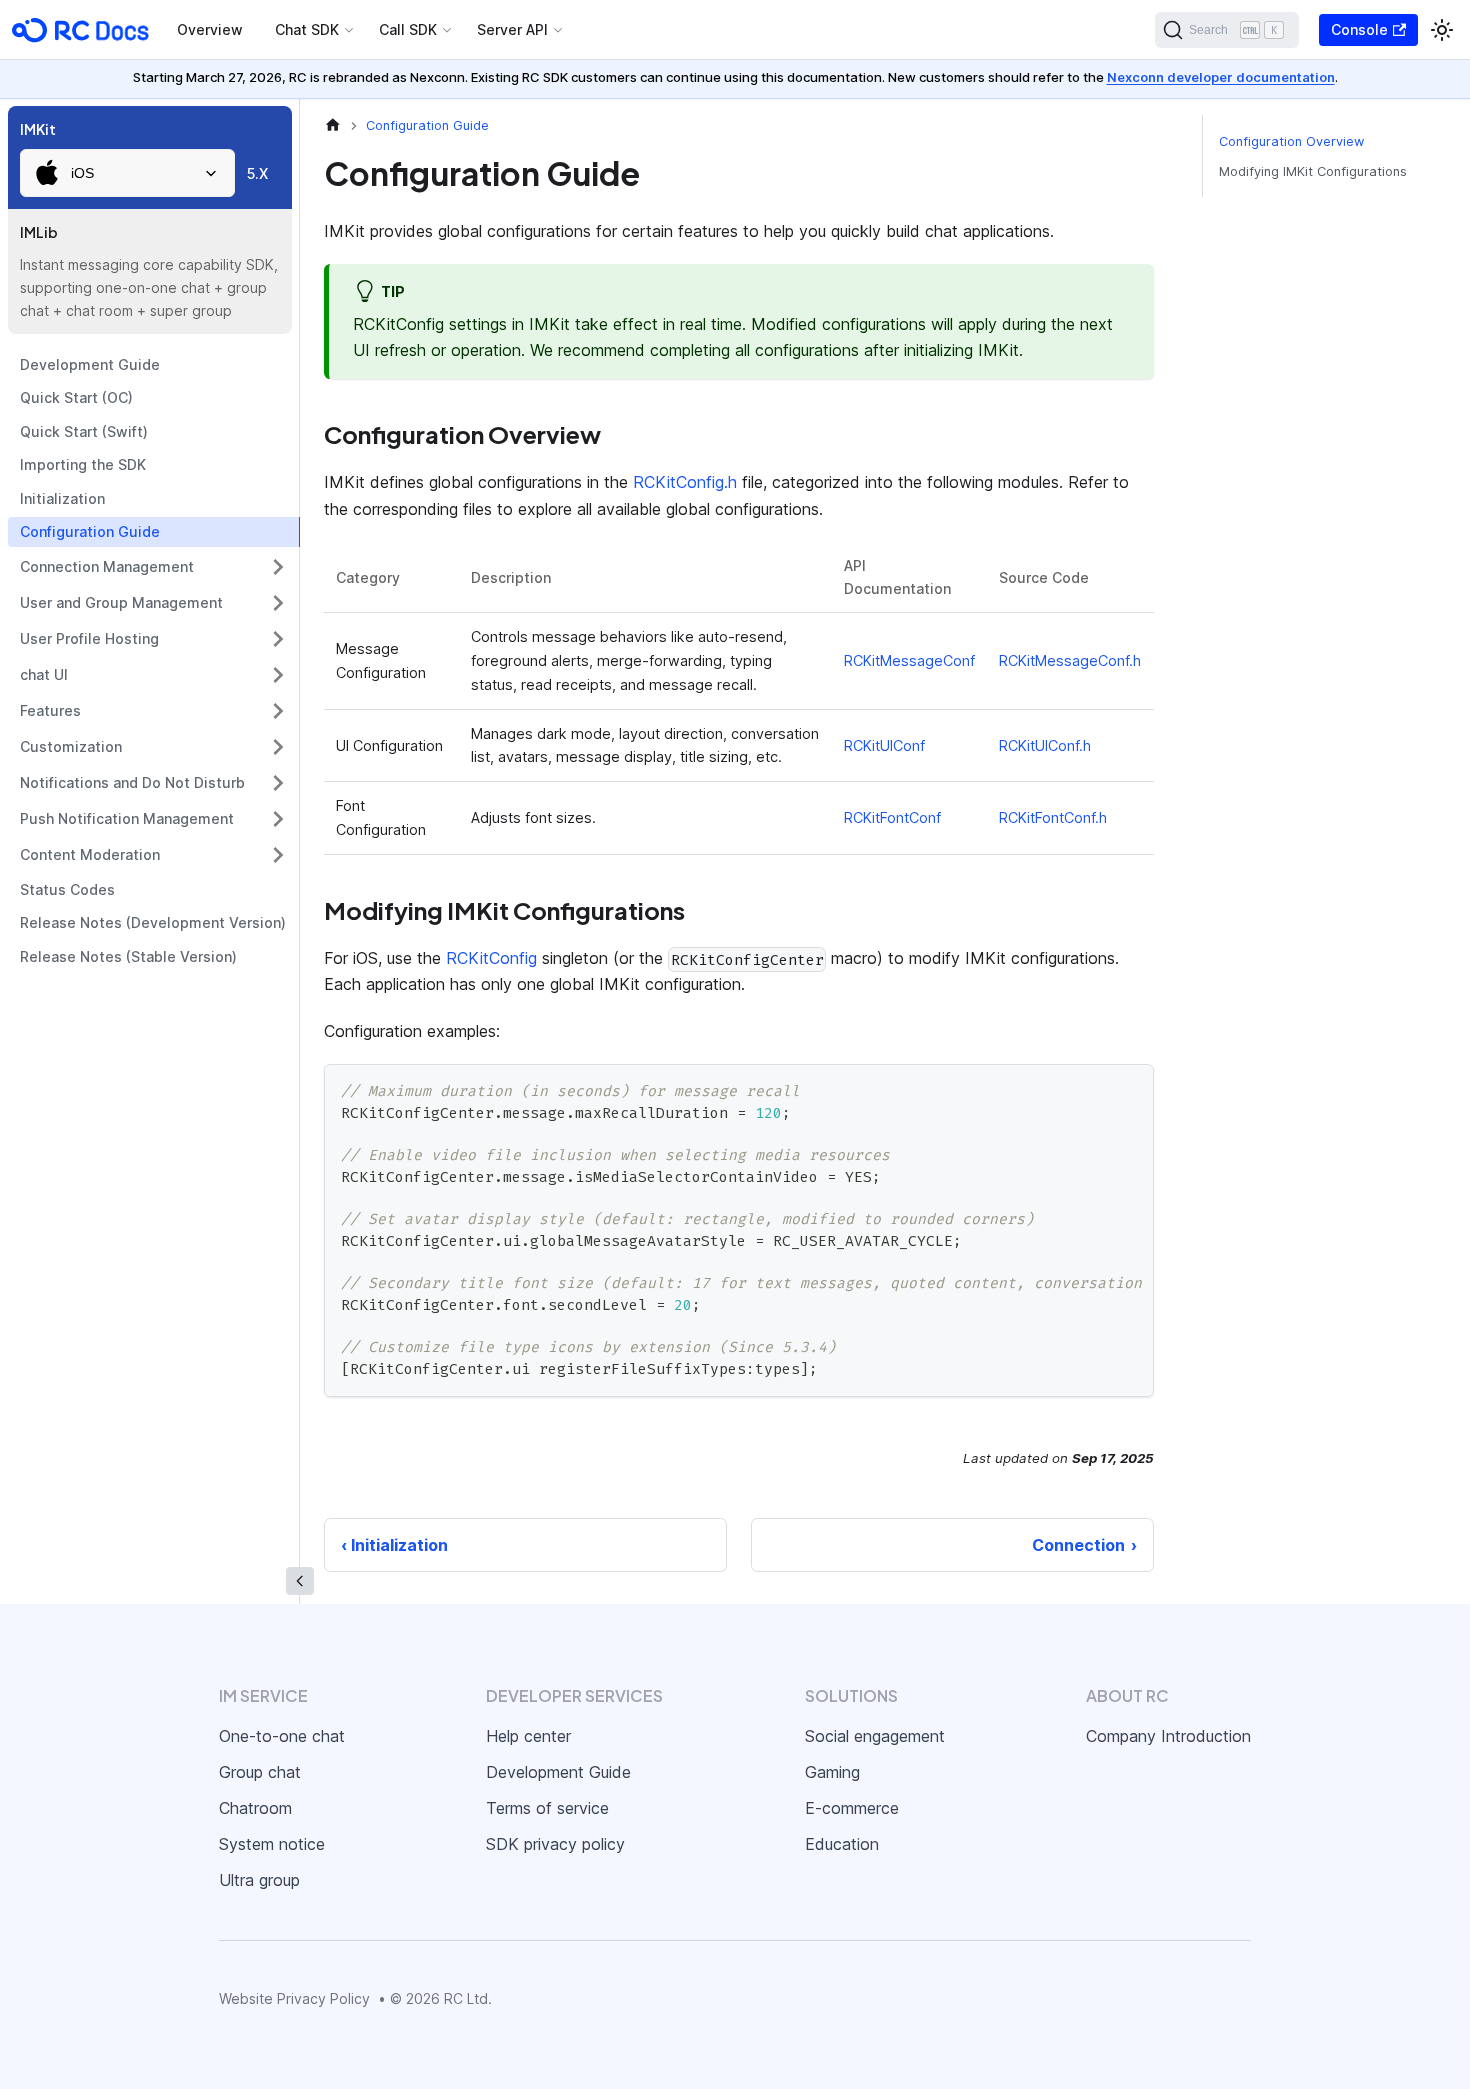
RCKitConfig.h (685, 482)
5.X (257, 173)
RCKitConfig (491, 958)
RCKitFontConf (892, 817)
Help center (528, 1736)
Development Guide (90, 364)
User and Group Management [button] (121, 602)
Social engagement (875, 1736)
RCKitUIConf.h (1045, 745)
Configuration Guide (90, 531)
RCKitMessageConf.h (1070, 660)
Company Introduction (1168, 1736)
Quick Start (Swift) (84, 431)
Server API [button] (512, 29)
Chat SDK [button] (307, 29)
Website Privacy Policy (294, 1998)
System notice (272, 1844)
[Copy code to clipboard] (1129, 1089)
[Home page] (333, 125)
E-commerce (852, 1808)
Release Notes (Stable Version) (128, 956)
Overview (210, 29)
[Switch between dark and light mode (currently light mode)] (1442, 30)
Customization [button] (71, 746)
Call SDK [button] (408, 29)
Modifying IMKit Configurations (1313, 171)
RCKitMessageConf (909, 660)
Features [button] (50, 710)
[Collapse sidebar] (300, 1581)
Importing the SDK (83, 464)
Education (842, 1844)
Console (1359, 29)
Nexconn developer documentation (1221, 77)
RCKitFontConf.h (1053, 817)
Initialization (62, 498)
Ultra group (259, 1880)
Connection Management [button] (107, 566)
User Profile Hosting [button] (89, 638)
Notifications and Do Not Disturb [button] (132, 782)
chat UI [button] (44, 674)
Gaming (832, 1772)
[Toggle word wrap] (1093, 1089)
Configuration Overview (1291, 141)
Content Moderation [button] (90, 854)
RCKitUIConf (884, 745)
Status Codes (67, 889)
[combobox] (127, 173)
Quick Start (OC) (76, 397)
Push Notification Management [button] (127, 818)
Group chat (260, 1772)
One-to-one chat (282, 1736)
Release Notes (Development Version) (153, 922)
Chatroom (255, 1808)
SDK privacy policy (555, 1844)
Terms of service (547, 1808)
